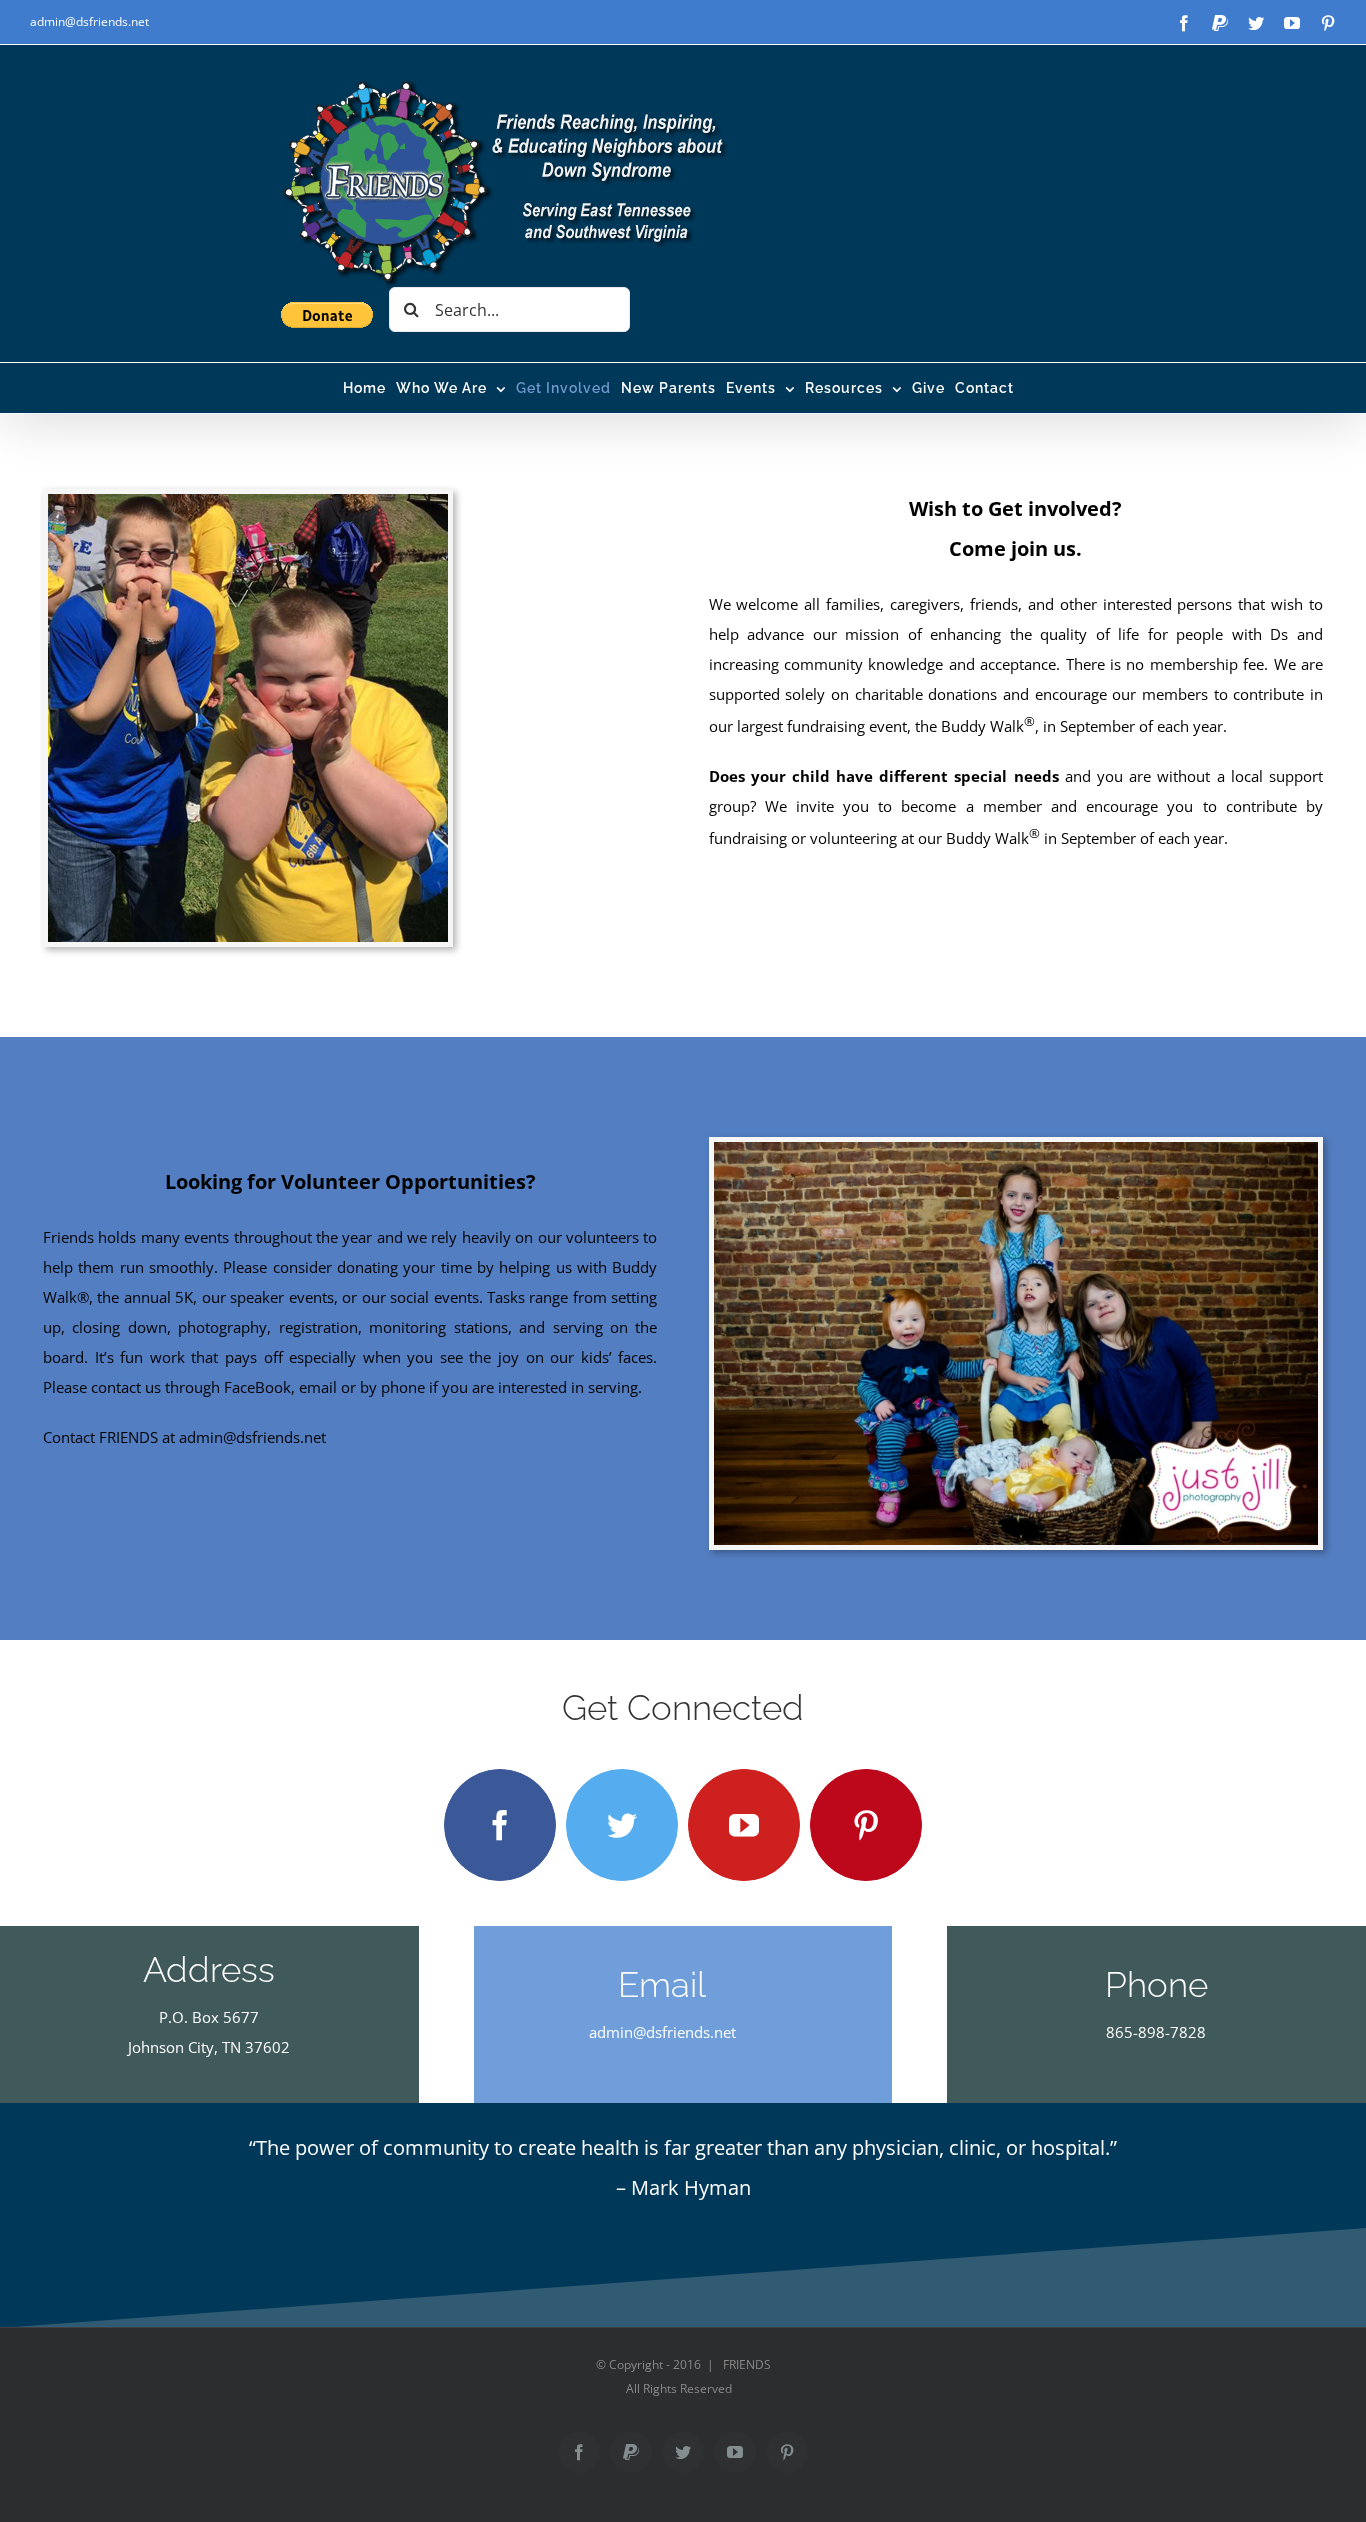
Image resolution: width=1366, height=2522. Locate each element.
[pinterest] (866, 1825)
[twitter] (622, 1825)
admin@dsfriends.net (89, 21)
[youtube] (744, 1825)
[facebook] (500, 1825)
